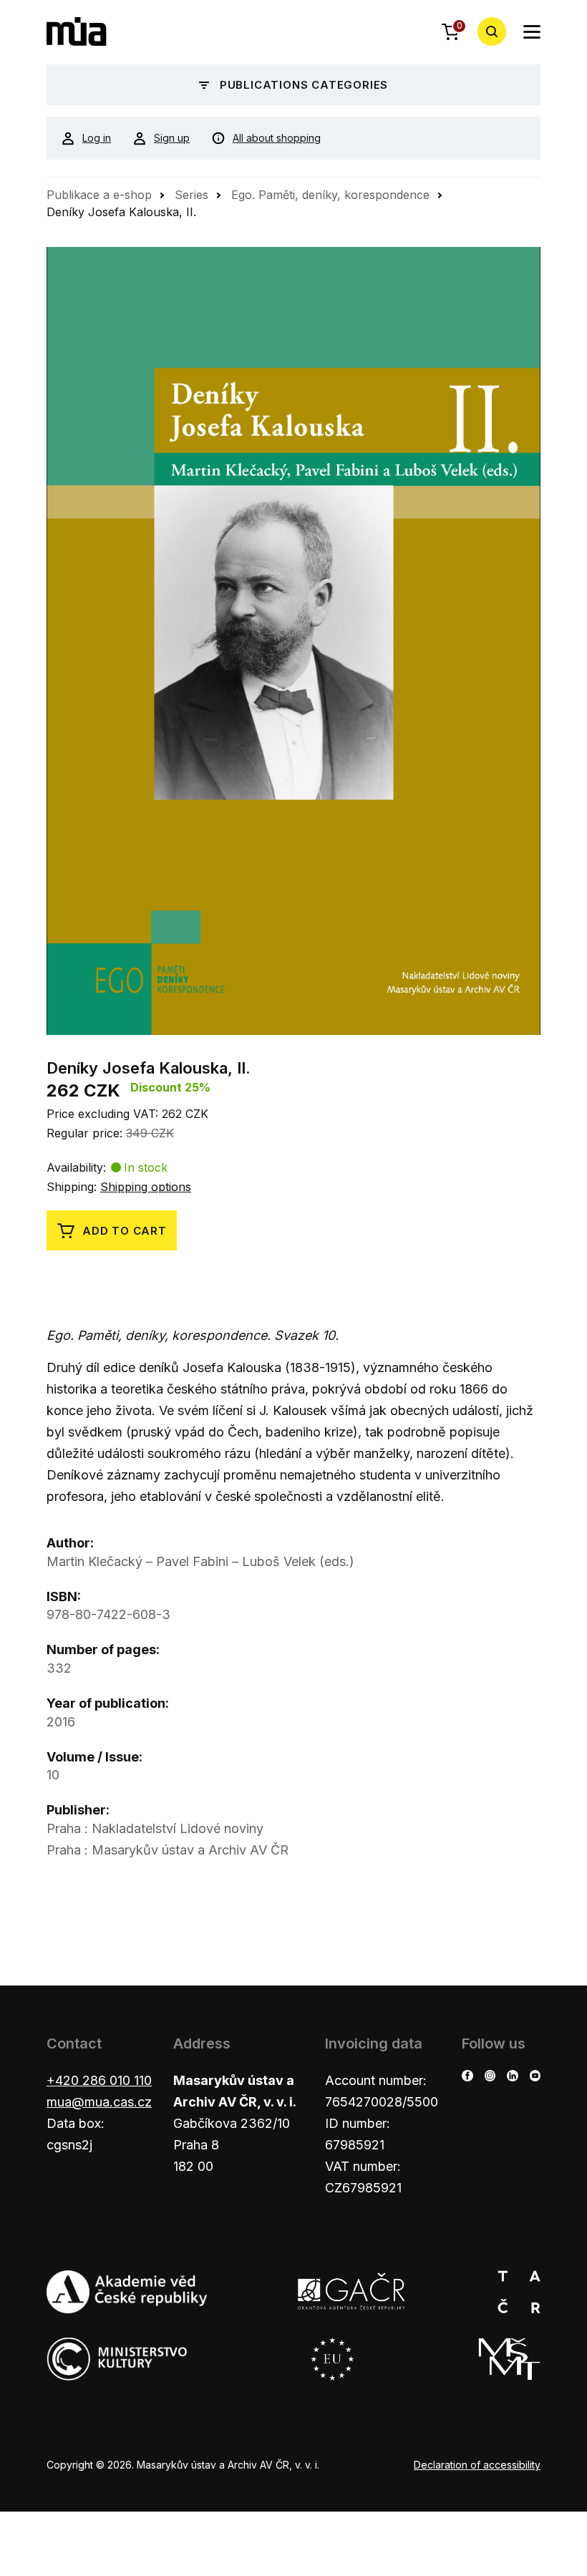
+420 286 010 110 (99, 2080)
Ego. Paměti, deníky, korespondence (330, 195)
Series (191, 195)
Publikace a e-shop (99, 195)
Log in (97, 138)
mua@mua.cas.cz (99, 2102)
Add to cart (125, 1231)
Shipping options (146, 1187)
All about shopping (277, 138)
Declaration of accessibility (477, 2465)
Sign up (172, 138)
